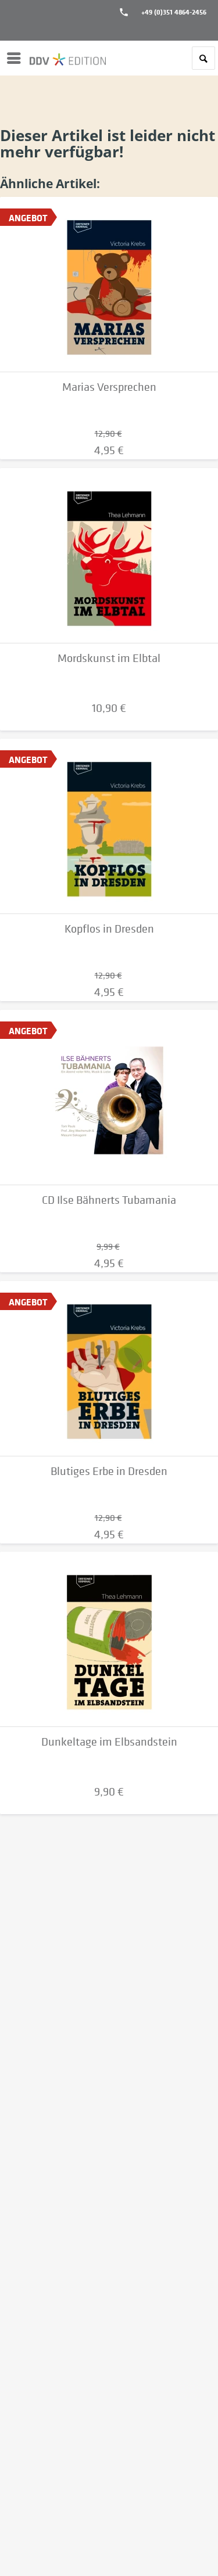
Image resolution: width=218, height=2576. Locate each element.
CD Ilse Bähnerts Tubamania (109, 1200)
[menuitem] (17, 58)
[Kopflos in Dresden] (109, 826)
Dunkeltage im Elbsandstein (109, 1742)
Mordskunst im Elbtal (109, 658)
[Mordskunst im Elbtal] (109, 556)
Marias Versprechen (109, 387)
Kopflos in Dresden (109, 929)
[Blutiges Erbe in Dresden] (109, 1369)
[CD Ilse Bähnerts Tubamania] (109, 1098)
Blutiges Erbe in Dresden (109, 1471)
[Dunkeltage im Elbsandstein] (109, 1639)
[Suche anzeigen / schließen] (203, 58)
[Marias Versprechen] (109, 285)
